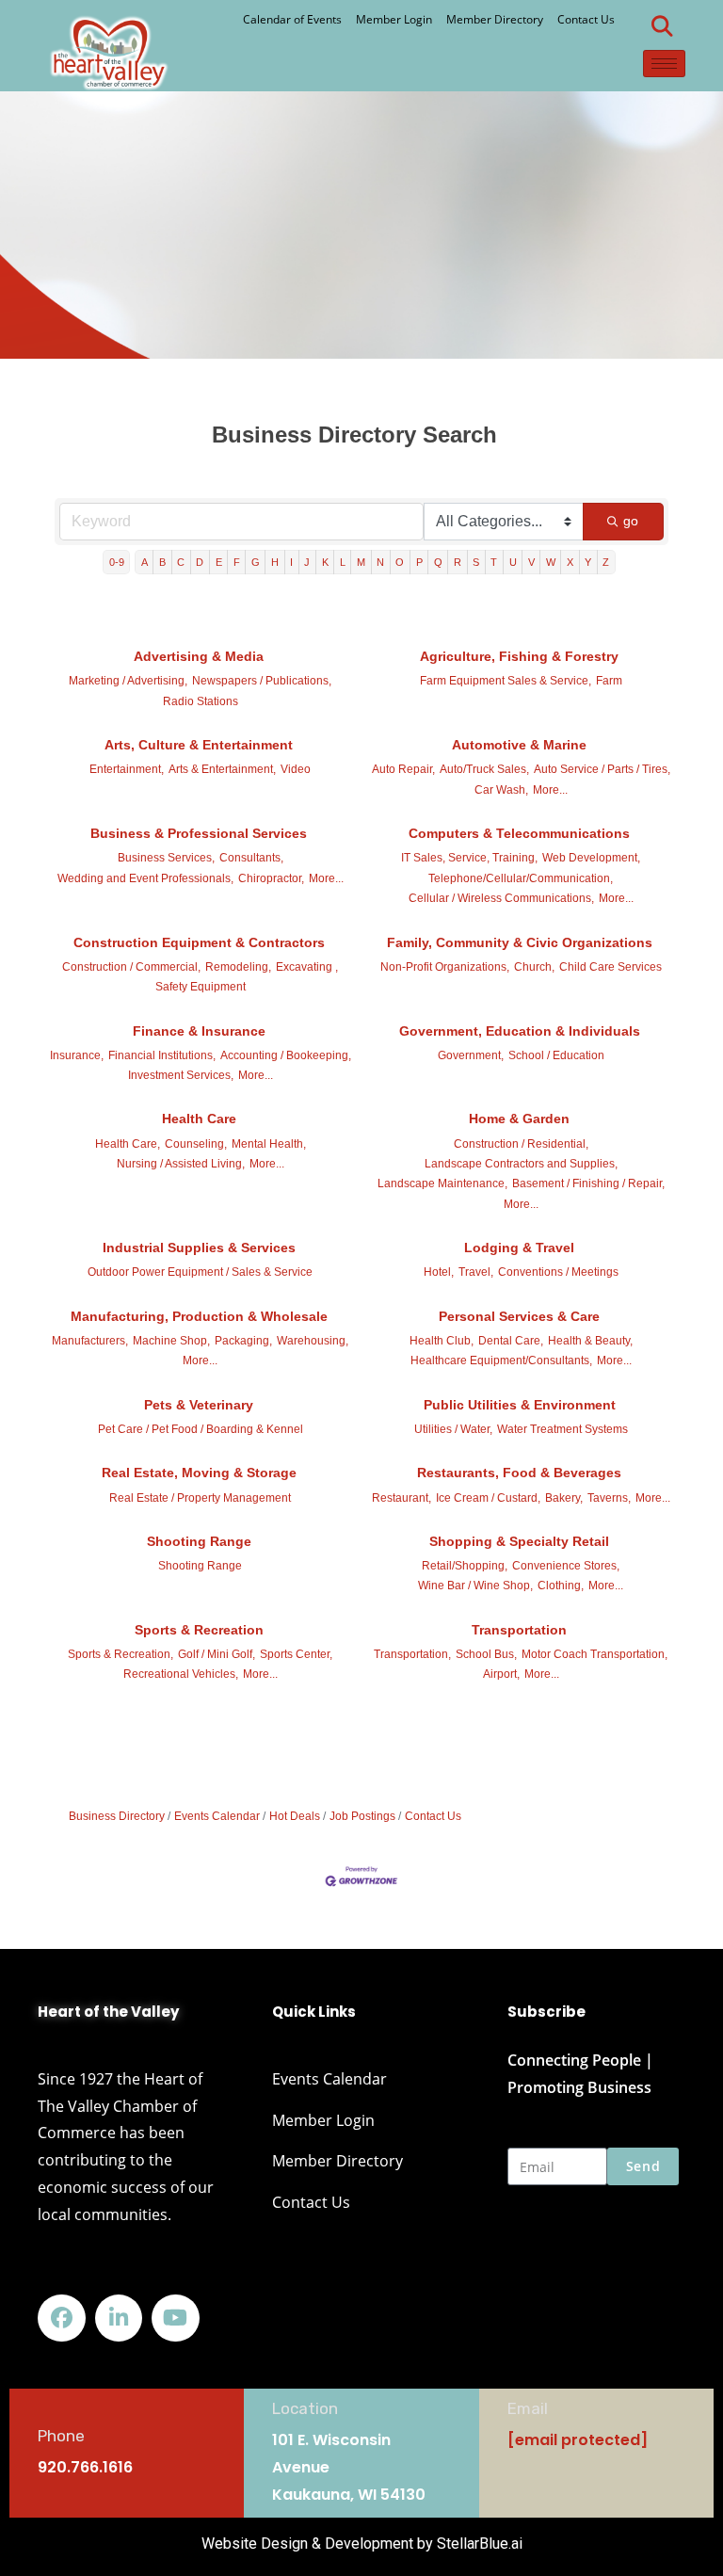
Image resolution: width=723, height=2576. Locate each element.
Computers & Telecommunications (519, 833)
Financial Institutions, (162, 1055)
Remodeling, (238, 967)
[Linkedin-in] (119, 2318)
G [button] (256, 562)
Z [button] (606, 562)
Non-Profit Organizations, (445, 967)
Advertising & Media (199, 656)
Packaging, (243, 1341)
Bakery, (564, 1498)
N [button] (380, 562)
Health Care (199, 1119)
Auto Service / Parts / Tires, (602, 769)
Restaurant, (402, 1498)
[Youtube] (176, 2318)
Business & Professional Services (199, 833)
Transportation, (412, 1654)
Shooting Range (199, 1541)
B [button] (162, 562)
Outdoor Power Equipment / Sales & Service (200, 1272)
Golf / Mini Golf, (217, 1654)
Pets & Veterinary (199, 1405)
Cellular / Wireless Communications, (501, 898)
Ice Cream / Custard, (488, 1498)
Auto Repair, (403, 769)
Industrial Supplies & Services (199, 1248)
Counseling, (196, 1144)
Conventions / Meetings (558, 1272)
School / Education (556, 1055)
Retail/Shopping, (465, 1566)
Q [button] (438, 562)
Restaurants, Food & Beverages (519, 1473)
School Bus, (486, 1654)
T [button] (494, 562)
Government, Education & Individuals (520, 1031)
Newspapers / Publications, (262, 681)
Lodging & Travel (519, 1248)
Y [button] (588, 562)
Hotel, (439, 1272)
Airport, (501, 1674)
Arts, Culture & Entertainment (199, 745)
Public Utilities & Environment (520, 1405)
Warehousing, (313, 1341)
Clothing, (561, 1586)
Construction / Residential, (521, 1144)
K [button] (325, 562)
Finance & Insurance (199, 1031)
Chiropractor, (271, 878)
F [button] (237, 562)
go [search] (631, 521)
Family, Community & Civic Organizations (520, 942)
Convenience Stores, (566, 1566)
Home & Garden (519, 1119)
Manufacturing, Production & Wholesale (199, 1316)
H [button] (275, 562)
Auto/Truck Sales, (484, 769)
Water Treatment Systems (562, 1429)
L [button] (343, 562)
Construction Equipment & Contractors (199, 942)
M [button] (361, 562)
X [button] (570, 562)
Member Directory (495, 19)
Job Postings (362, 1816)
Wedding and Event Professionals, (145, 878)
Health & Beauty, (590, 1341)
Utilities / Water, (453, 1429)
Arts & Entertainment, (222, 769)
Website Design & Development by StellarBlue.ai (362, 2544)
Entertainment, (127, 769)
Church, (534, 967)
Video (296, 769)
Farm (609, 681)
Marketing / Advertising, (128, 681)
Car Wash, (501, 790)
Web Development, (591, 858)
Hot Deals (295, 1816)
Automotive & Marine (519, 745)
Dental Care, (511, 1341)
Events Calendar (217, 1816)
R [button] (458, 562)
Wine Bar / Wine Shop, (475, 1586)
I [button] (291, 562)
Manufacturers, (90, 1341)
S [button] (476, 562)
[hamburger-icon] (664, 64)
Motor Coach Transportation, (594, 1654)
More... (550, 790)
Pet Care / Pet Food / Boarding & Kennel (201, 1429)
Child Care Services (611, 967)
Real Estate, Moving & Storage (199, 1473)
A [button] (145, 562)
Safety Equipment (201, 987)
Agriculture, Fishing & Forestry (519, 656)
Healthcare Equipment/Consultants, (501, 1360)
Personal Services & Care (519, 1316)
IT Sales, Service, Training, (469, 858)
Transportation (519, 1630)
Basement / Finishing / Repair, (588, 1183)
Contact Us (586, 19)
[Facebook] (62, 2318)
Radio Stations (201, 701)
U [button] (513, 562)
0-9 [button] (117, 562)
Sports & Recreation (199, 1630)
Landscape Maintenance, (442, 1183)
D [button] (200, 562)
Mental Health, (269, 1144)
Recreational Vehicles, (181, 1674)
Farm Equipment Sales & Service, (506, 681)
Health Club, (442, 1341)
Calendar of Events (292, 19)
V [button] (531, 562)
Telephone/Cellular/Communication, (521, 878)
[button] (662, 26)
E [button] (219, 562)
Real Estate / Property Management (200, 1498)
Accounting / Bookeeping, (286, 1055)
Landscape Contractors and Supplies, (521, 1164)
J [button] (307, 562)
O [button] (400, 562)
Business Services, (166, 858)
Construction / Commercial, (131, 967)
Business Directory (117, 1816)
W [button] (551, 562)
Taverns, (609, 1498)
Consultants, (251, 858)
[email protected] (578, 2440)
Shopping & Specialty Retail (519, 1541)
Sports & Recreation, (120, 1654)
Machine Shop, (171, 1341)
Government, (471, 1055)
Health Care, (128, 1144)
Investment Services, (181, 1075)
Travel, (476, 1272)
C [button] (181, 562)
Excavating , (307, 967)
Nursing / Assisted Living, (181, 1164)
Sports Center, (296, 1654)
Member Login (394, 19)
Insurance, (77, 1055)
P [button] (419, 562)
